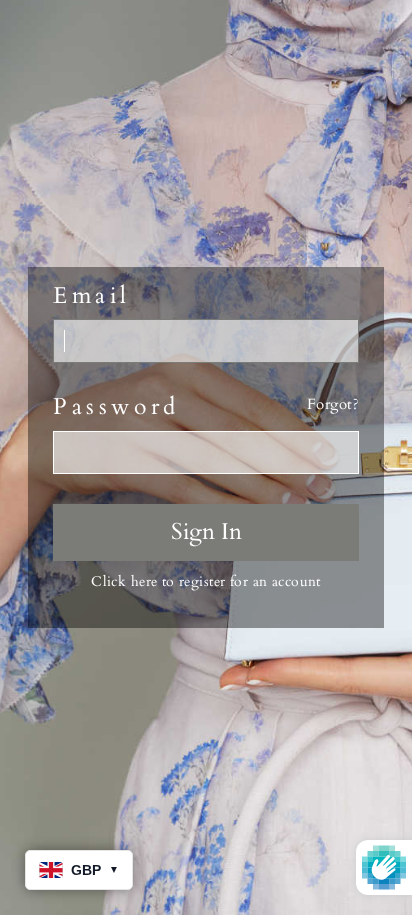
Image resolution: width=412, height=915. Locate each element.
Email (92, 296)
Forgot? (333, 404)
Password (116, 407)
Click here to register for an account (206, 581)
